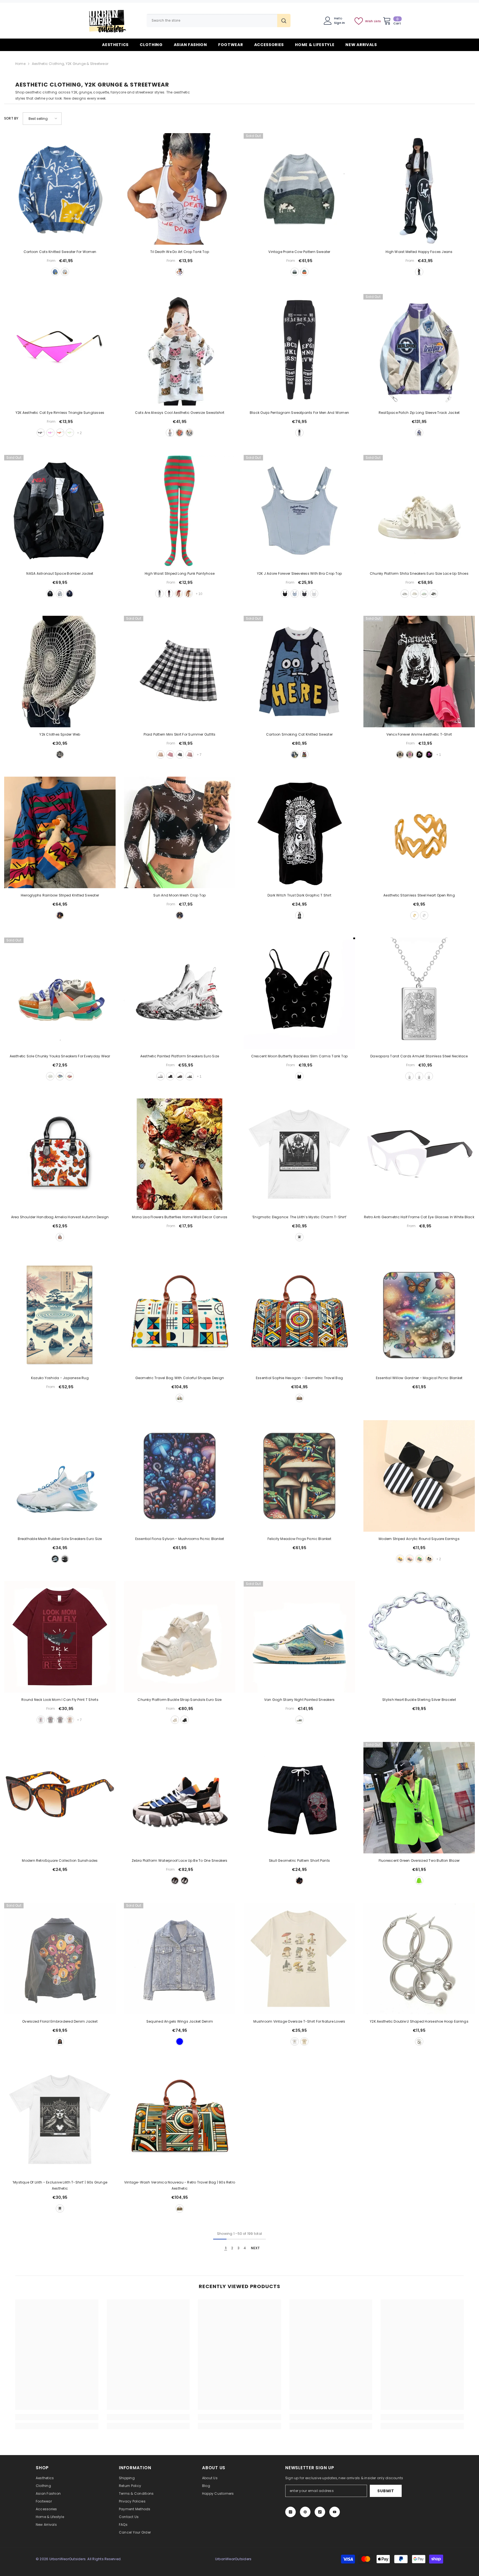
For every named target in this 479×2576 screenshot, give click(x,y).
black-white (159, 594)
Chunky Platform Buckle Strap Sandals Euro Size (179, 1700)
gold (414, 915)
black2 (180, 754)
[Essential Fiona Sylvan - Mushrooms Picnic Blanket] (180, 1476)
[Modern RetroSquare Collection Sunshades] (60, 1798)
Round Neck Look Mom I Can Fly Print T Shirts (60, 1700)
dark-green (295, 272)
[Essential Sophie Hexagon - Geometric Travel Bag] (299, 1315)
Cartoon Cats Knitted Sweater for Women (60, 252)
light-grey (60, 1720)
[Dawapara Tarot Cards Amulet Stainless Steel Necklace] (419, 993)
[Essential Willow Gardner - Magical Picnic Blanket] (419, 1315)
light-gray (50, 1720)
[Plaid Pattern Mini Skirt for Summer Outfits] (180, 672)
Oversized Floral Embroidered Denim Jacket (60, 2021)
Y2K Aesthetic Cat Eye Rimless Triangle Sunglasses (60, 413)
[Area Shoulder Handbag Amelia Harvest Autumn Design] (60, 1154)
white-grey (405, 594)
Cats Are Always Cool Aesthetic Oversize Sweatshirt (180, 413)
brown (180, 1398)
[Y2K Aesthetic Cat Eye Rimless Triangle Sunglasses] (60, 350)
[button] (42, 119)
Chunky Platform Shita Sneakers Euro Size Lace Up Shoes (419, 573)
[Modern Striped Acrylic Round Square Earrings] (419, 1476)
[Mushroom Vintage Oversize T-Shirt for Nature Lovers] (299, 1959)
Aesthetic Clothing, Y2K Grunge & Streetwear (70, 64)
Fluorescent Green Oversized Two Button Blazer (419, 1861)
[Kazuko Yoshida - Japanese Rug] (60, 1315)
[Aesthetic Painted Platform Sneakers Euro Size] (180, 993)
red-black (179, 594)
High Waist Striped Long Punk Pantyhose (180, 573)
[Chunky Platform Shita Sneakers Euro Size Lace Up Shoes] (419, 511)
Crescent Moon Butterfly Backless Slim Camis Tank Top (299, 1056)
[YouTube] (335, 2512)
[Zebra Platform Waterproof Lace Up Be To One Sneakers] (180, 1798)
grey (189, 433)
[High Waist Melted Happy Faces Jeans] (419, 189)
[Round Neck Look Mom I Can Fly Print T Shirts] (60, 1637)
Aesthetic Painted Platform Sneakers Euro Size (180, 1056)
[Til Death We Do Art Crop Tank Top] (180, 189)
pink (190, 754)
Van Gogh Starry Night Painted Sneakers (299, 1700)
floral (60, 2041)
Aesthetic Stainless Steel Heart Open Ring (419, 895)
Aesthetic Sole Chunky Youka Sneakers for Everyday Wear (60, 1056)
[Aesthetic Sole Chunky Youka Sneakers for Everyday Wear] (60, 993)
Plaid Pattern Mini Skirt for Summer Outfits (179, 734)
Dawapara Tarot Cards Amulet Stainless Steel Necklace (419, 1056)
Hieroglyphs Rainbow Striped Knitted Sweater (60, 895)
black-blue (180, 1076)
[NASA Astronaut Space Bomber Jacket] (60, 511)
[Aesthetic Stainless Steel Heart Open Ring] (419, 832)
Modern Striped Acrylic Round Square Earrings (419, 1539)
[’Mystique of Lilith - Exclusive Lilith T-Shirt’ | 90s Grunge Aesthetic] (60, 2119)
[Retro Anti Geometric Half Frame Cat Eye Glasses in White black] (419, 1154)
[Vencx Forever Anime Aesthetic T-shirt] (419, 672)
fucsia (429, 754)
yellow (160, 754)
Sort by (11, 118)
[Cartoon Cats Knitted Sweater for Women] (60, 189)
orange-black (188, 594)
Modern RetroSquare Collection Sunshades (60, 1861)
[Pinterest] (305, 2512)
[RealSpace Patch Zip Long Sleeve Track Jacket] (419, 350)
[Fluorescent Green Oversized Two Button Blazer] (419, 1798)
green (70, 433)
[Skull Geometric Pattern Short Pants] (299, 1798)
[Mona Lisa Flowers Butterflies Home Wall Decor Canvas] (180, 1154)
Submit (386, 2491)
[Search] (219, 21)
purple (50, 433)
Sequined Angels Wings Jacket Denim (180, 2021)
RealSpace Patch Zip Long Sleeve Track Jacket (419, 413)
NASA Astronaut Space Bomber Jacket (60, 573)
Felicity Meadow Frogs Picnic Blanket (299, 1539)
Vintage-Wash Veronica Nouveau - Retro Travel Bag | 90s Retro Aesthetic (180, 2185)
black (419, 272)
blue (55, 272)
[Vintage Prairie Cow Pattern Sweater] (299, 189)
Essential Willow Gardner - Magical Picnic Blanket (419, 1378)
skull (299, 1881)
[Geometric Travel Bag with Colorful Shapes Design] (180, 1315)
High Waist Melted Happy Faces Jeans (419, 252)
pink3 (170, 754)
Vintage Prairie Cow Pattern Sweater (299, 252)
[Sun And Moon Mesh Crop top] (180, 832)
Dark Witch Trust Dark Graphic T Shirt (299, 895)
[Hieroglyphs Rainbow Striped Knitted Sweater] (60, 832)
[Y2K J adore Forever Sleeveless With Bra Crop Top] (299, 511)
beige (65, 272)
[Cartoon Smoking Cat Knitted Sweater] (299, 672)
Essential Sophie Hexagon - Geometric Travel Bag (299, 1378)
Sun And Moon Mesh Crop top (179, 895)
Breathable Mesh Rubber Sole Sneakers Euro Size (60, 1539)
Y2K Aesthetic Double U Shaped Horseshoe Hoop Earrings (419, 2021)
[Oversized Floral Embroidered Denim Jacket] (60, 1959)
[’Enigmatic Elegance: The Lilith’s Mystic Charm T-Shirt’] (299, 1154)
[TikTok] (320, 2512)
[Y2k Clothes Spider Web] (60, 672)
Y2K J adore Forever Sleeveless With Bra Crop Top (300, 573)
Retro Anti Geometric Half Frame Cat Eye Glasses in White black (419, 1217)
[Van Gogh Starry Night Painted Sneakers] (299, 1637)
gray (60, 594)
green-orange (304, 272)
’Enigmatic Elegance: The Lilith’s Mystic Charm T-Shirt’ (299, 1217)
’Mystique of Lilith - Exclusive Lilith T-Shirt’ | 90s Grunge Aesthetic (60, 2185)
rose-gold (429, 1076)
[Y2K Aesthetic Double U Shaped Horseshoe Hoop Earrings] (419, 1959)
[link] (57, 2417)
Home (20, 64)
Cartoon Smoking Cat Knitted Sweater (299, 734)
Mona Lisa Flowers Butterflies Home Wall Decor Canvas (180, 1217)
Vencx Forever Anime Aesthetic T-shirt (419, 734)
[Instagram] (291, 2512)
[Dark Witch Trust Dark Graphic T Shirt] (299, 832)
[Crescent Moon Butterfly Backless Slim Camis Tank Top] (299, 993)
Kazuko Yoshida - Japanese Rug (60, 1378)
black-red (169, 594)
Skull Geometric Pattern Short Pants (299, 1861)
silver (424, 915)
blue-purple (419, 433)
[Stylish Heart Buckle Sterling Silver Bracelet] (419, 1637)
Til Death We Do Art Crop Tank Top (180, 252)
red (60, 433)
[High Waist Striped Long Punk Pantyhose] (180, 511)
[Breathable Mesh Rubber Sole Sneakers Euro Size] (60, 1476)
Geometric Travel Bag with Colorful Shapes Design (180, 1378)
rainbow (60, 915)
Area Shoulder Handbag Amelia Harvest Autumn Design (60, 1217)
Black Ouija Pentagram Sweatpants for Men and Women (299, 413)
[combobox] (212, 21)
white (180, 272)
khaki (70, 1720)
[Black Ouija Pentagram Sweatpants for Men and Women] (299, 350)
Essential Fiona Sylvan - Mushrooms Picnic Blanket (180, 1539)
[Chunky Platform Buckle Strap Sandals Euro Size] (180, 1637)
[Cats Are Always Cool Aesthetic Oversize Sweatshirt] (180, 350)
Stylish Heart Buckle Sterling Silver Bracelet (419, 1700)
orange (180, 433)
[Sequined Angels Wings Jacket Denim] (180, 1959)
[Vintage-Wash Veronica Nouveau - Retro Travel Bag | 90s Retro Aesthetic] (180, 2119)
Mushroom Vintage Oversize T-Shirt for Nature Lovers (299, 2021)
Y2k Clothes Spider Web (60, 734)
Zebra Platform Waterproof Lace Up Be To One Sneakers (179, 1861)
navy (70, 594)
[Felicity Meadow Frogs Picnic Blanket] (299, 1476)
